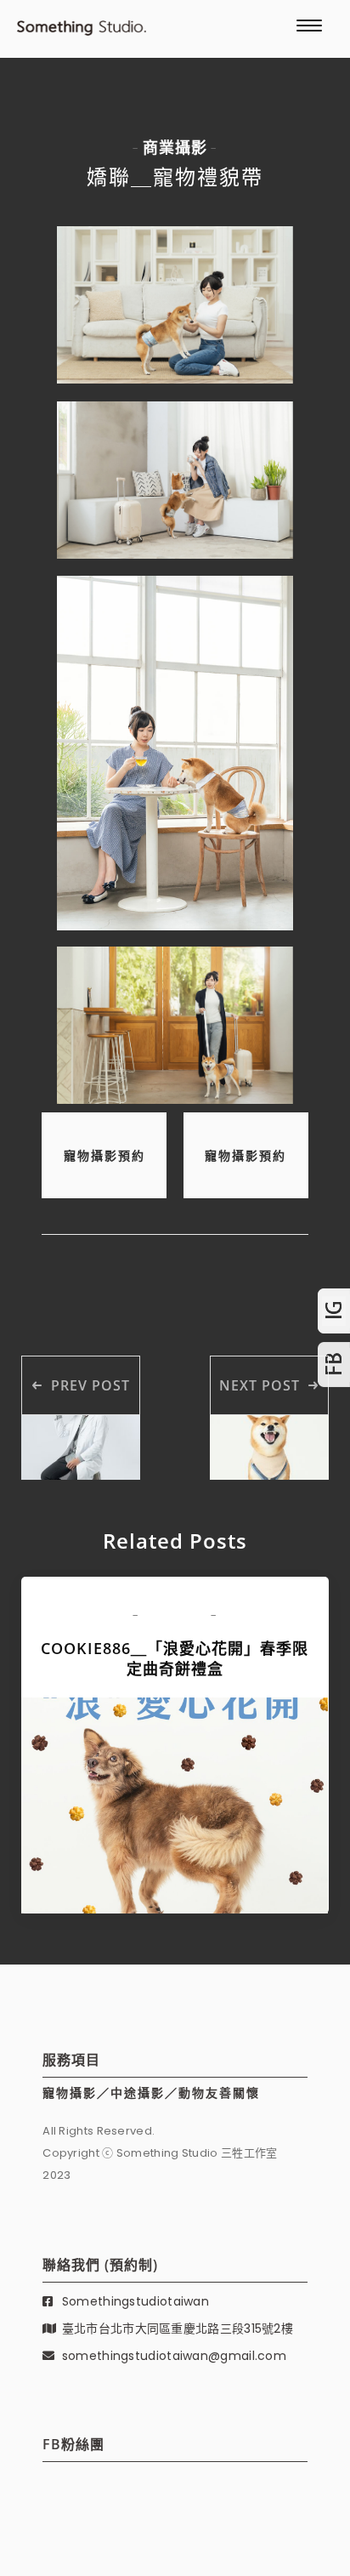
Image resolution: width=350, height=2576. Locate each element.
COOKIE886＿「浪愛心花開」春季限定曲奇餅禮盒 (175, 1658)
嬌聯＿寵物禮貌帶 (175, 176)
